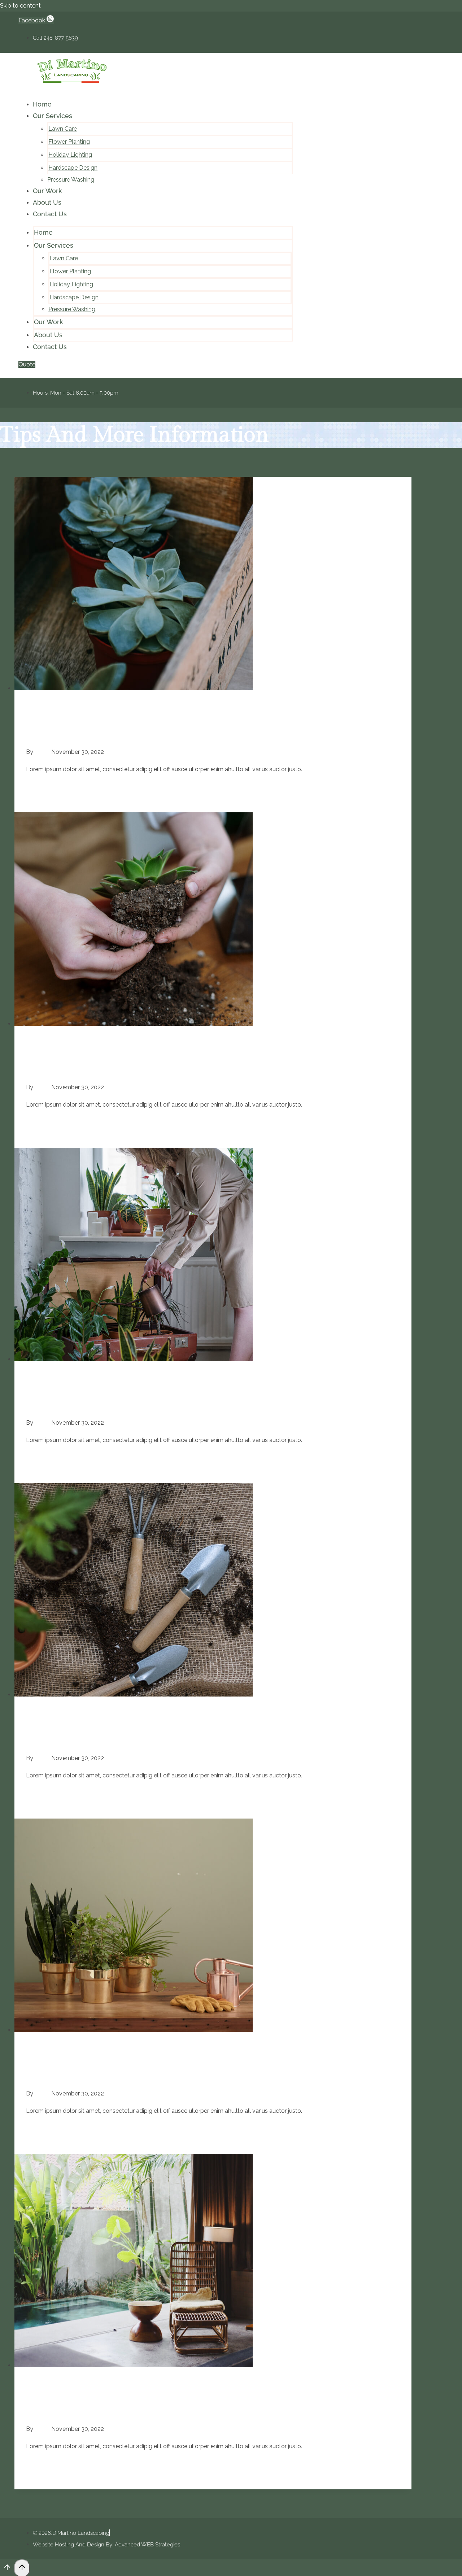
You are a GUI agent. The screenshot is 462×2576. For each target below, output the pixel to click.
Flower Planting (69, 142)
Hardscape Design (73, 168)
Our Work (47, 191)
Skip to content (20, 6)
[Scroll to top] (7, 2569)
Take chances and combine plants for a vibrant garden (148, 2073)
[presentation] (213, 586)
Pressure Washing (71, 180)
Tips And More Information (62, 711)
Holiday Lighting (70, 155)
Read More (102, 789)
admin (42, 752)
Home (42, 104)
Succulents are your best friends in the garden (130, 732)
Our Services (53, 116)
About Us (47, 202)
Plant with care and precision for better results (131, 1067)
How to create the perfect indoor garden (117, 1738)
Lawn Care (63, 129)
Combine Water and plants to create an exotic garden (146, 2409)
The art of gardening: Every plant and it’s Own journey (150, 1402)
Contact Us (50, 214)
